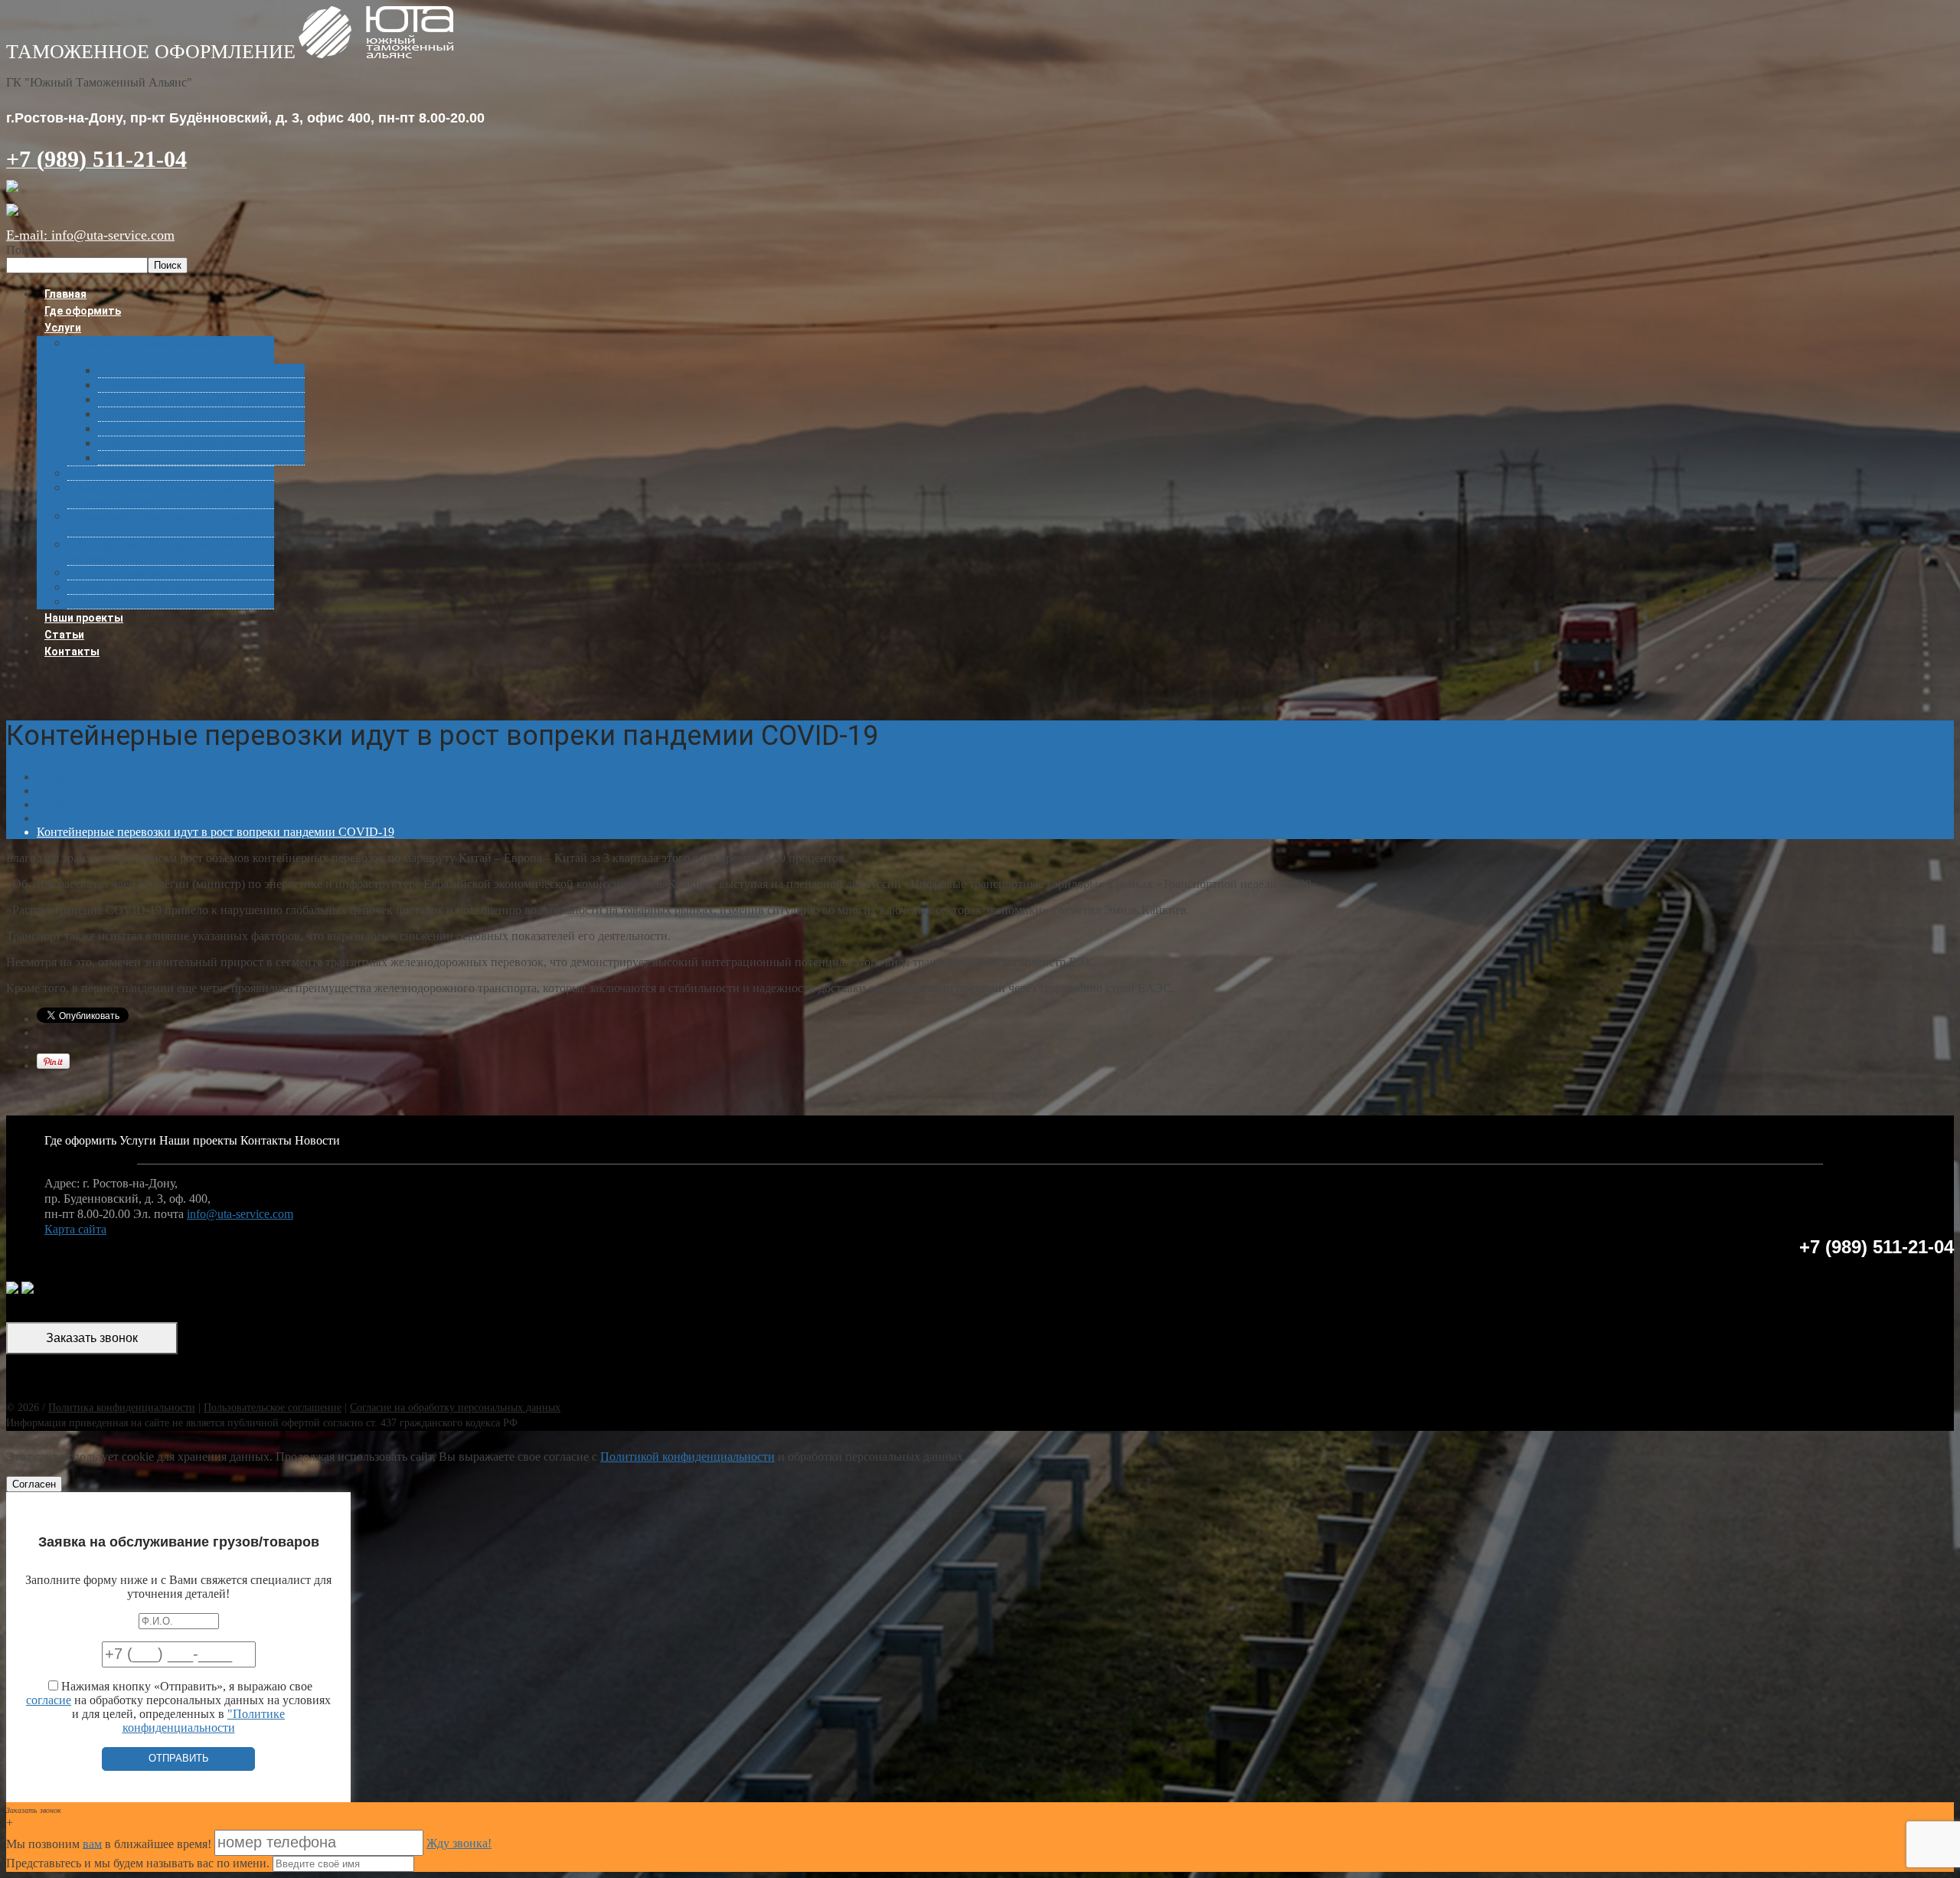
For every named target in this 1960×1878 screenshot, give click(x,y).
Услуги (63, 328)
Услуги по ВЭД (142, 415)
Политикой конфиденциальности (688, 1457)
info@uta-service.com (240, 1214)
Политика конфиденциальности (122, 1408)
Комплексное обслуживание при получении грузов (167, 523)
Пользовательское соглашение (273, 1408)
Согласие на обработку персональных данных (455, 1408)
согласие (49, 1700)
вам (92, 1843)
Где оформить (80, 1140)
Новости (59, 804)
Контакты (72, 652)
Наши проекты (198, 1140)
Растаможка (135, 371)
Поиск (23, 250)
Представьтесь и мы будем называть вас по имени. (138, 1863)
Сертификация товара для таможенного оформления (158, 552)
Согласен (34, 1484)
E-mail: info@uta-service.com (90, 235)
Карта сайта (75, 1229)
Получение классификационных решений (199, 444)
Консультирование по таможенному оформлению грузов (151, 495)
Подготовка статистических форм (183, 458)
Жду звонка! (459, 1843)
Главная (57, 777)
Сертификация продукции (166, 400)
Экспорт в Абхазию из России (143, 474)
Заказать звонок (92, 1338)
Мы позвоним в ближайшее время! (110, 1843)
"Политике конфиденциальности (204, 1721)
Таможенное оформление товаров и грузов (150, 350)
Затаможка (133, 385)
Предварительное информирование (186, 429)
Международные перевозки (139, 588)
